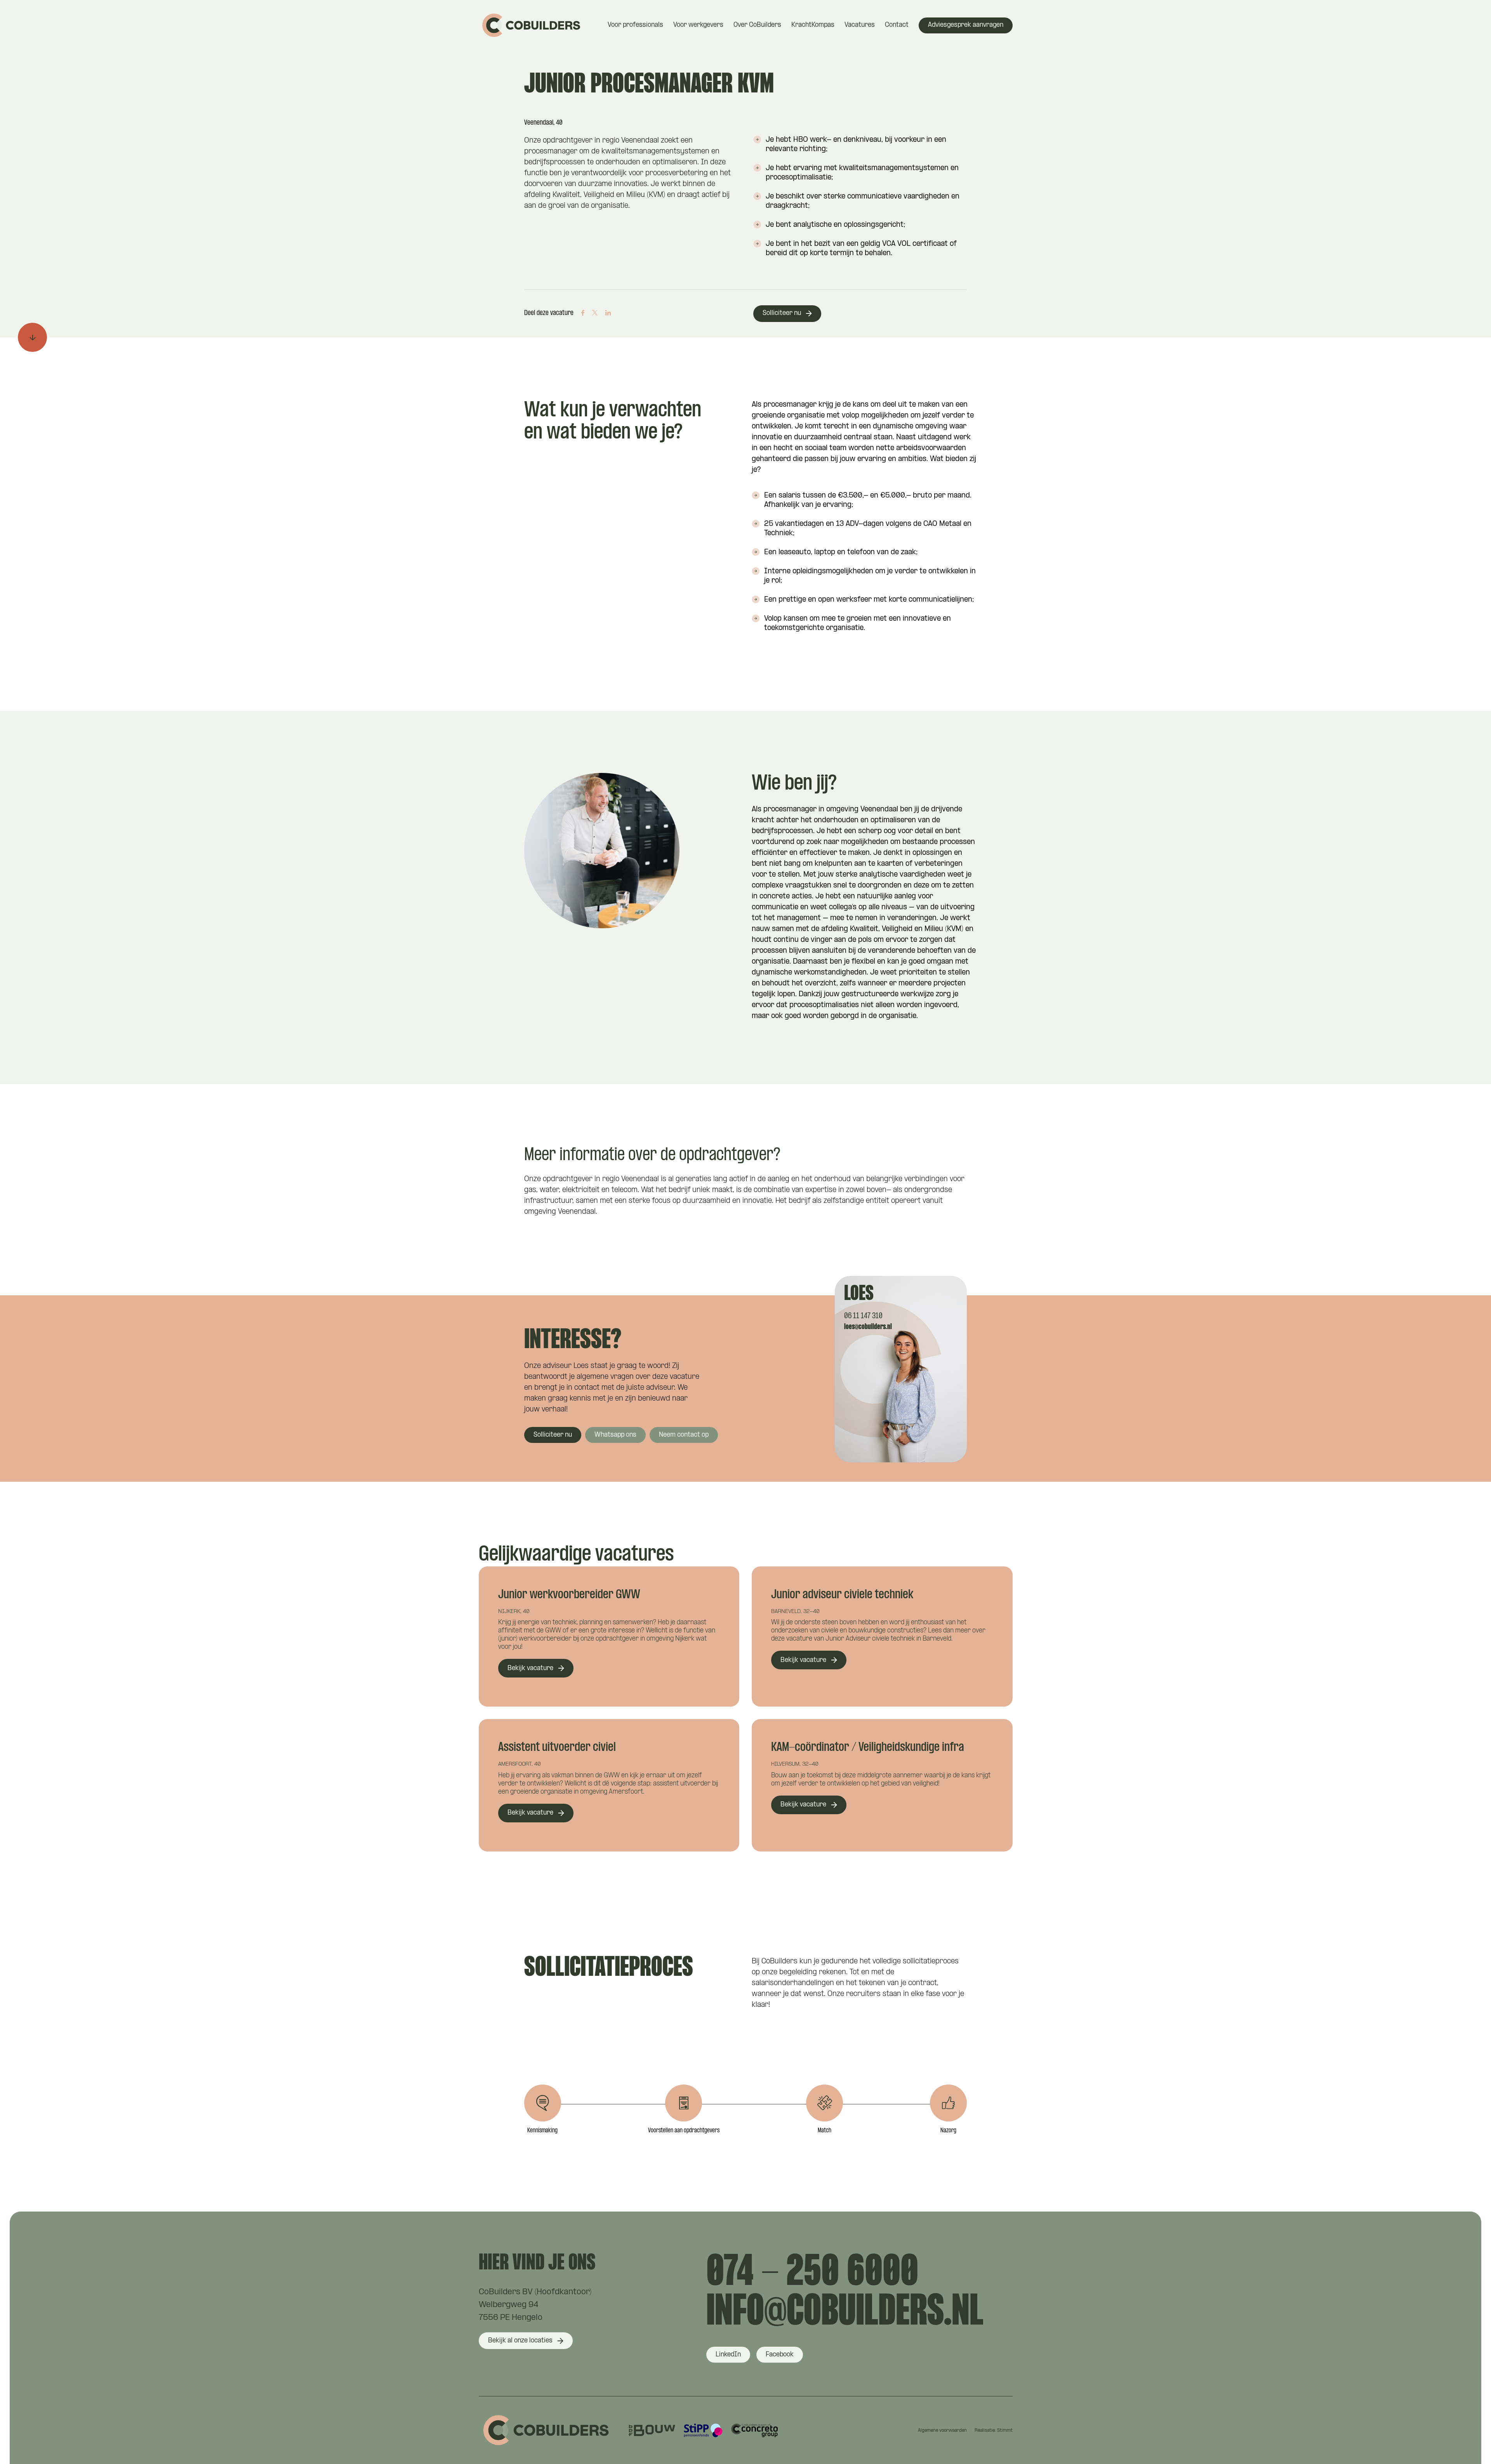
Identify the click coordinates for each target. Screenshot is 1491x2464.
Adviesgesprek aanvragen (966, 25)
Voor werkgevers (698, 25)
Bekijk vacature (530, 1668)
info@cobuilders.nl (845, 2313)
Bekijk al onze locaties (520, 2341)
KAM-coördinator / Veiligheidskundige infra (868, 1748)
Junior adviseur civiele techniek (842, 1595)
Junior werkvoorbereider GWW (569, 1595)
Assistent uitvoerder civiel (557, 1748)
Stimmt (1005, 2431)
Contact (897, 25)
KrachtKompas (813, 25)
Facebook (780, 2355)
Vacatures (860, 25)
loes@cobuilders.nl (868, 1327)
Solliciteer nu (782, 313)
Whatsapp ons (615, 1435)
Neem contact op (684, 1435)
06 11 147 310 (863, 1316)
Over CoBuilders (757, 25)
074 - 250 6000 (812, 2273)
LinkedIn (728, 2355)
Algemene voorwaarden (942, 2431)
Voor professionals (635, 25)
